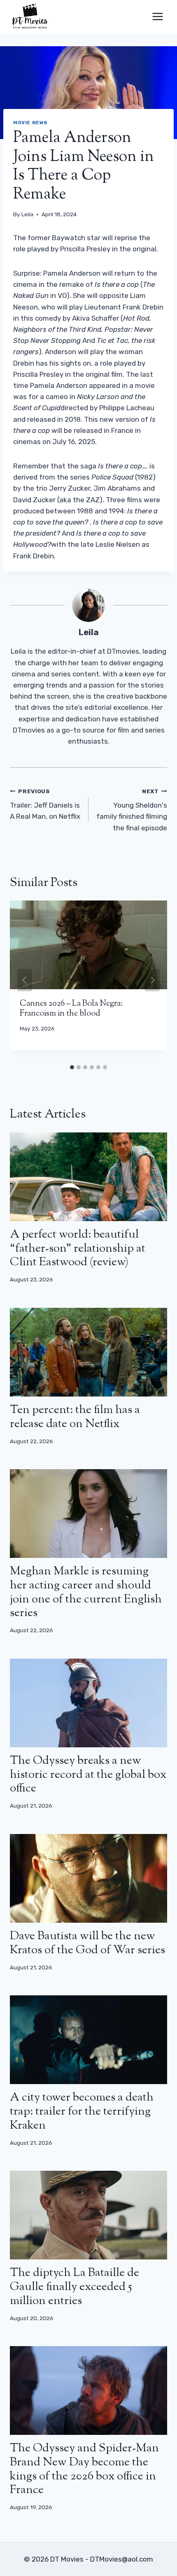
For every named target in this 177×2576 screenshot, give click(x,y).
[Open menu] (157, 16)
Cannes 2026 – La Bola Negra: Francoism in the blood (71, 1009)
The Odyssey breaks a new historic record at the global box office (88, 1775)
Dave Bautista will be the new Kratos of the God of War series (87, 1943)
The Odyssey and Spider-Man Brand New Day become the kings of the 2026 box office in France (84, 2469)
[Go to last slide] (25, 980)
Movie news (30, 123)
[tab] (72, 1067)
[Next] (152, 980)
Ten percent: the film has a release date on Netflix (75, 1417)
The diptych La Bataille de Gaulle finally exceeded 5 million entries (75, 2287)
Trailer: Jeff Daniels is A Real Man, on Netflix (45, 804)
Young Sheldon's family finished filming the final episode (132, 810)
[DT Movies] (30, 17)
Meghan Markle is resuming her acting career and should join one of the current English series (86, 1592)
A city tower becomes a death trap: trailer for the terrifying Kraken (82, 2112)
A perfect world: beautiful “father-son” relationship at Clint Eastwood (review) (78, 1249)
